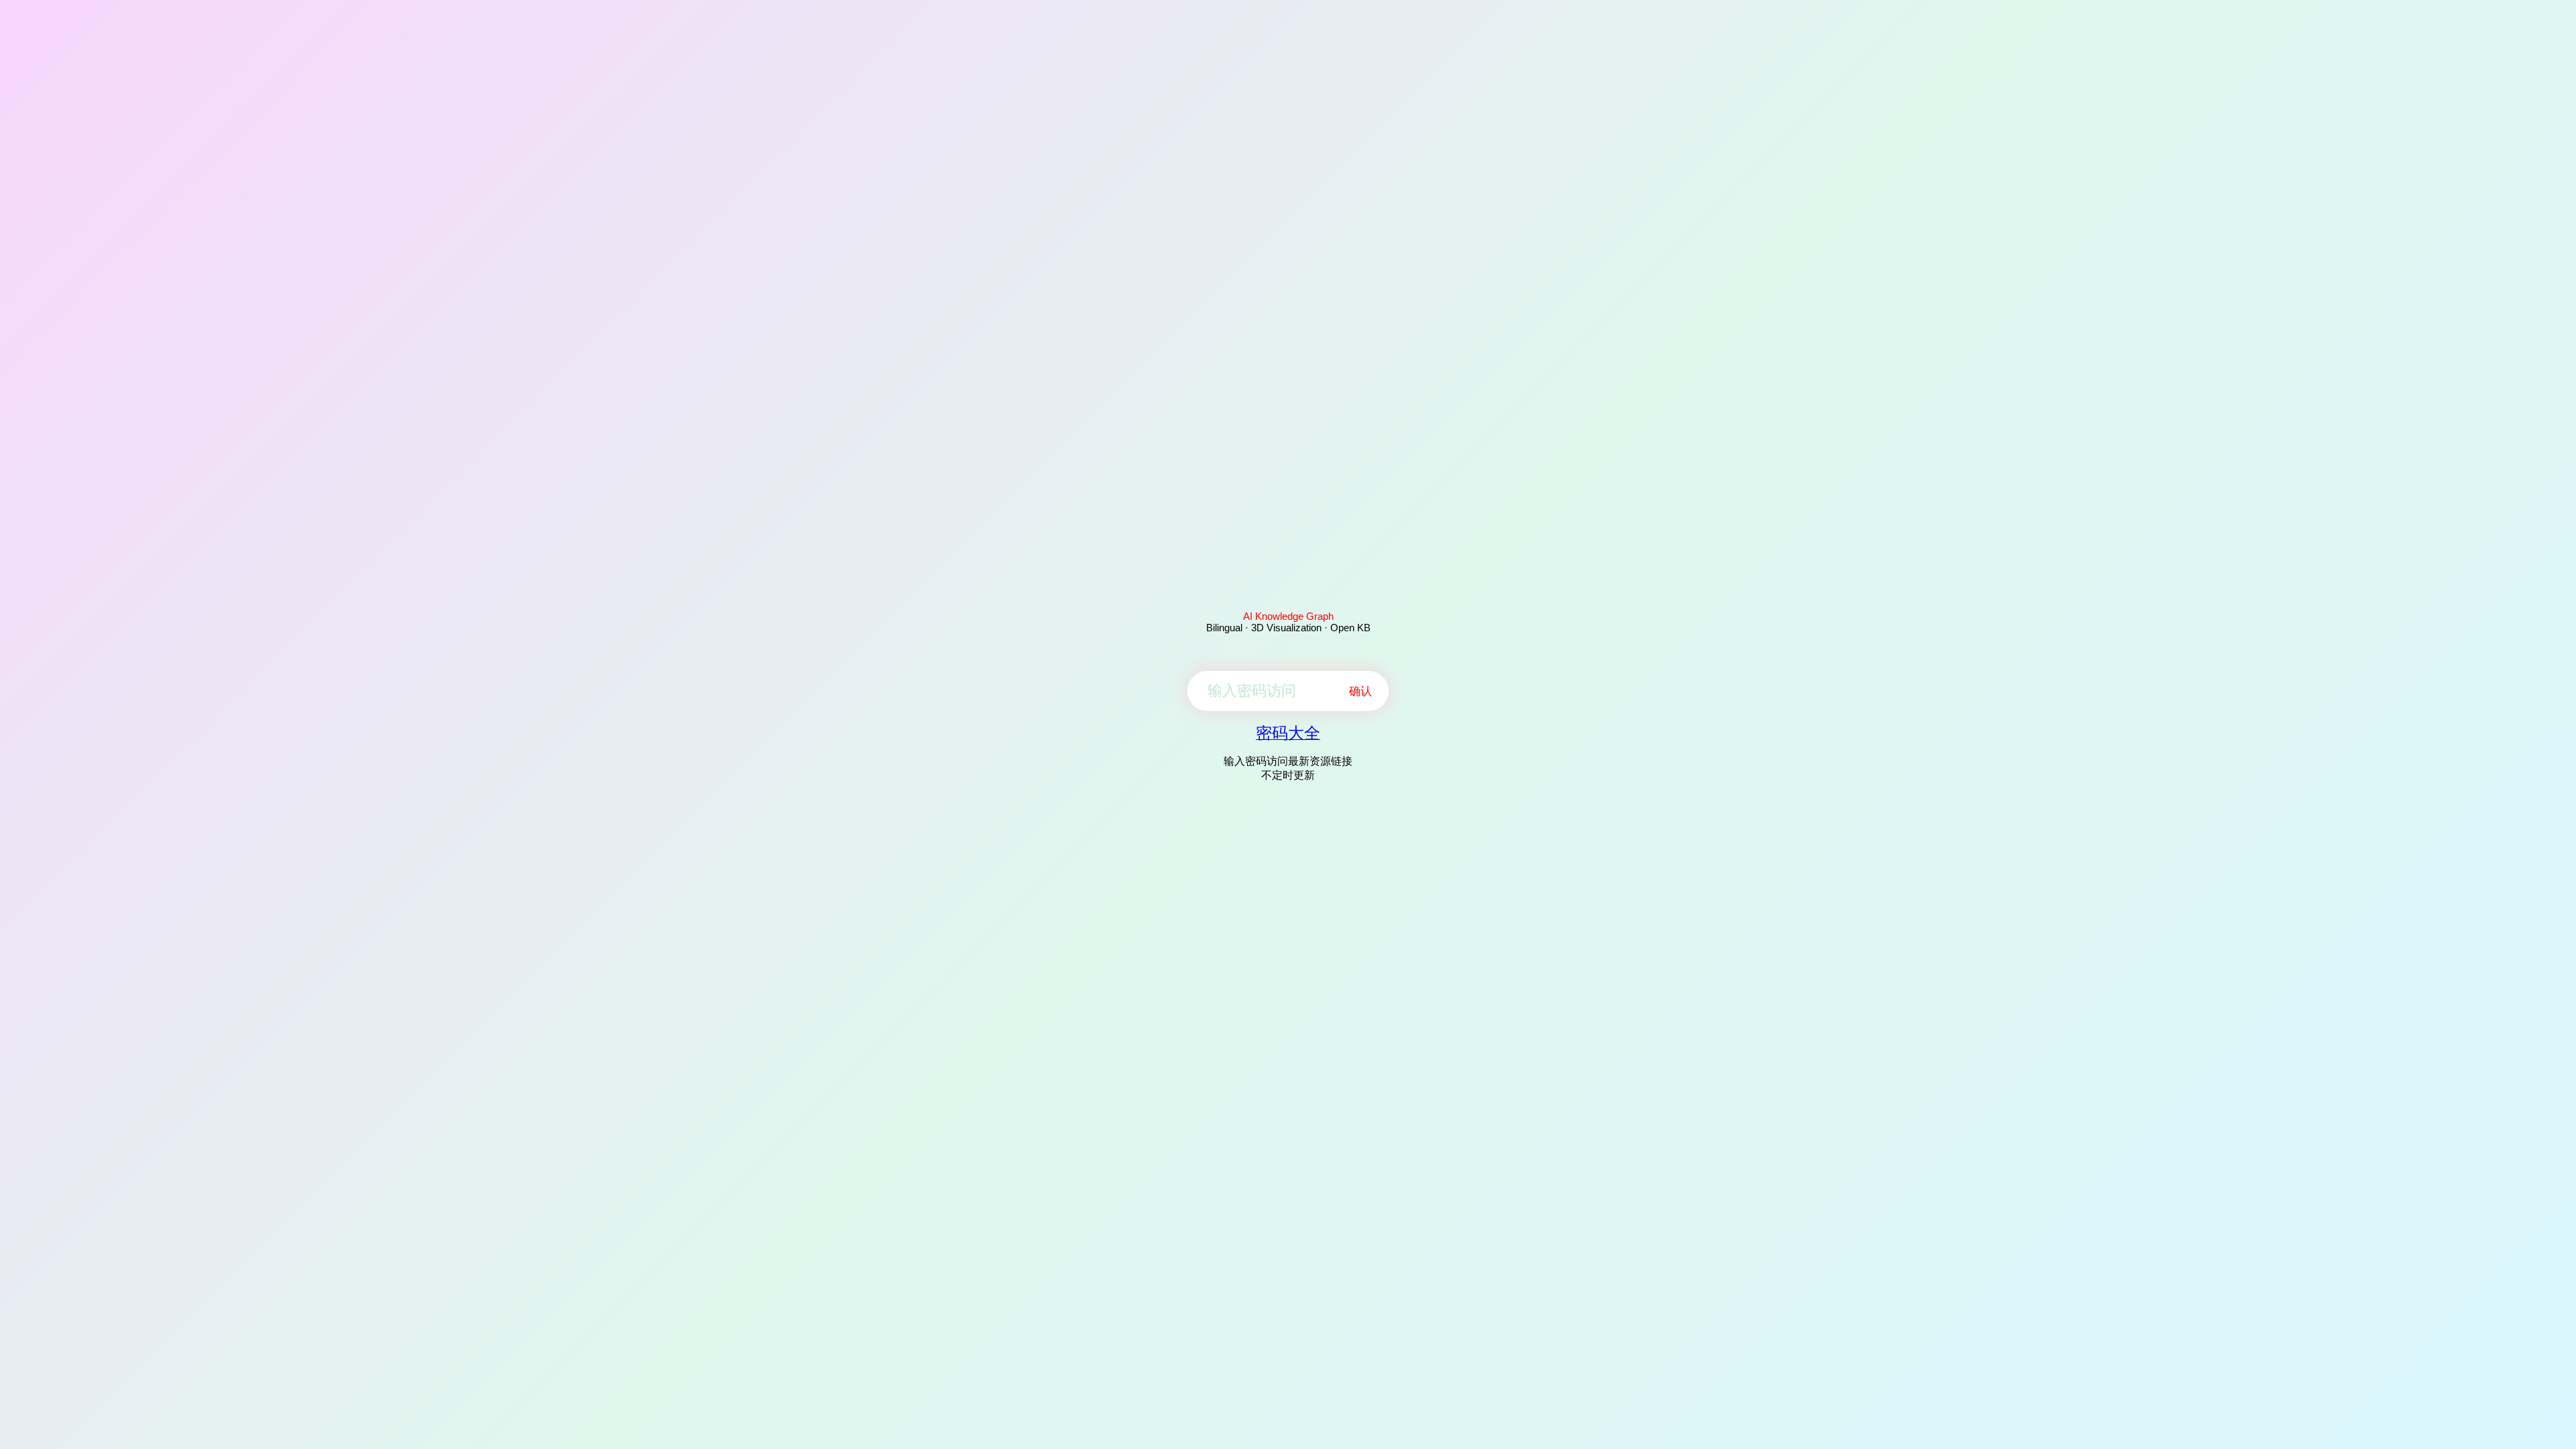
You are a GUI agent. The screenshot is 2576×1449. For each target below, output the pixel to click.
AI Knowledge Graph (1288, 616)
